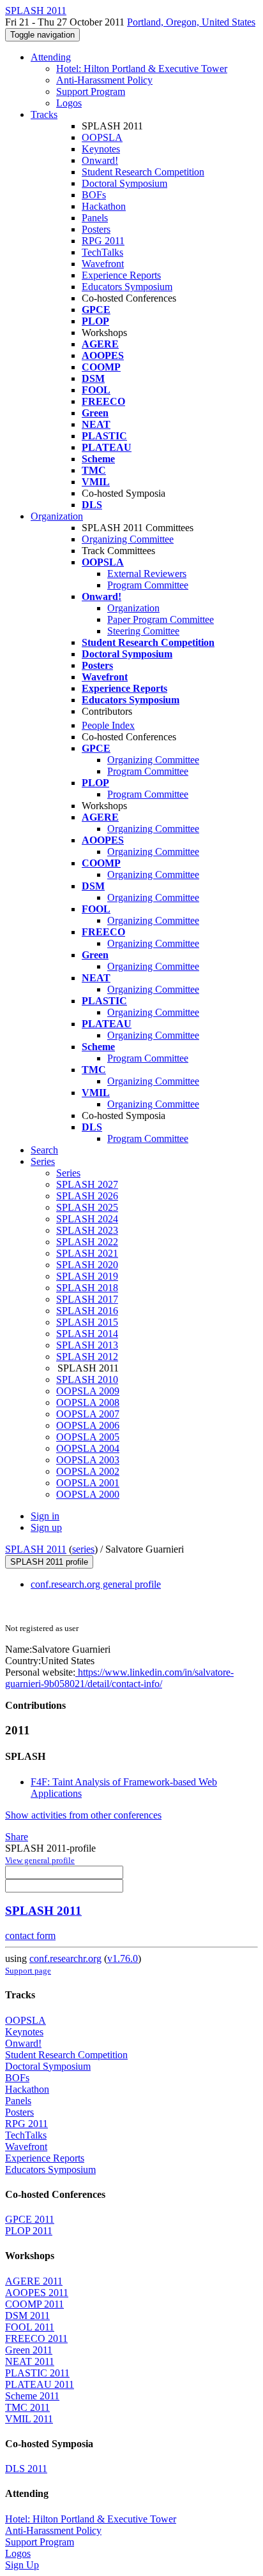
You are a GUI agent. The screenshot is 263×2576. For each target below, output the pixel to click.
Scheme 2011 (32, 2396)
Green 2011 (29, 2350)
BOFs (94, 195)
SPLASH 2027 (87, 1184)
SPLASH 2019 (87, 1276)
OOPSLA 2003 (88, 1460)
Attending (51, 57)
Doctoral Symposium (124, 183)
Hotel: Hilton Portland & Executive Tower (142, 69)
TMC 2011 (27, 2407)
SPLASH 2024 (87, 1219)
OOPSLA (102, 137)
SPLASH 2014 (87, 1334)
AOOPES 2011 (37, 2293)
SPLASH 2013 (87, 1345)
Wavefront (103, 264)
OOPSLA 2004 (88, 1448)
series (83, 1549)
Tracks (44, 114)
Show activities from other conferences (83, 1815)
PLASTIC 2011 (37, 2373)
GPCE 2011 (30, 2219)
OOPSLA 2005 (88, 1437)
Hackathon (104, 206)
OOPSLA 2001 (88, 1483)
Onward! (100, 160)
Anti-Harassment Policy (104, 80)
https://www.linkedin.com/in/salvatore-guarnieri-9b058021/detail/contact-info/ (119, 1678)
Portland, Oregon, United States (191, 22)
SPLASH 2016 (87, 1311)
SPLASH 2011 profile (49, 1562)
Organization (57, 516)
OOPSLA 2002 (88, 1471)
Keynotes (101, 149)
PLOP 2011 (29, 2231)
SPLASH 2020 (87, 1265)
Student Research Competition (143, 172)
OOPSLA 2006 (88, 1425)
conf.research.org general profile (96, 1584)
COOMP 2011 (34, 2304)
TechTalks (102, 252)
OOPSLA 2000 (88, 1494)
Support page (28, 1971)
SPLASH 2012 (87, 1357)
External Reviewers (147, 574)
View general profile (40, 1860)
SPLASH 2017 (87, 1299)
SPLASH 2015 (87, 1322)
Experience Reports (121, 275)
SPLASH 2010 (87, 1379)
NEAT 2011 (30, 2361)
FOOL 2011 (30, 2327)
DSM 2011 (27, 2316)
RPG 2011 (103, 241)
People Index (108, 725)
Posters (96, 229)
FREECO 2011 (36, 2338)
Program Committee (148, 585)
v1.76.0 (123, 1958)
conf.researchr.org (65, 1958)
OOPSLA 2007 (88, 1414)
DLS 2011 (26, 2469)
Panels (95, 218)
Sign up (46, 1527)
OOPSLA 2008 (88, 1402)
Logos (69, 103)
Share (17, 1837)
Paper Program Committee (161, 619)
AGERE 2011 (34, 2281)
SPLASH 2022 (87, 1242)
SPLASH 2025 (87, 1207)
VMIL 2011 (29, 2419)
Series (68, 1173)
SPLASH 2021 (87, 1253)
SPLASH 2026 (87, 1196)
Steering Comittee (143, 631)
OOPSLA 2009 (88, 1391)
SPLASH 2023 (87, 1230)
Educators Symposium (127, 287)
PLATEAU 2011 (40, 2384)
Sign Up (22, 2565)
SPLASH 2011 (36, 1549)
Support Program (91, 91)
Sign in (45, 1516)
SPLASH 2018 (87, 1288)
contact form (30, 1936)
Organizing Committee (128, 539)
